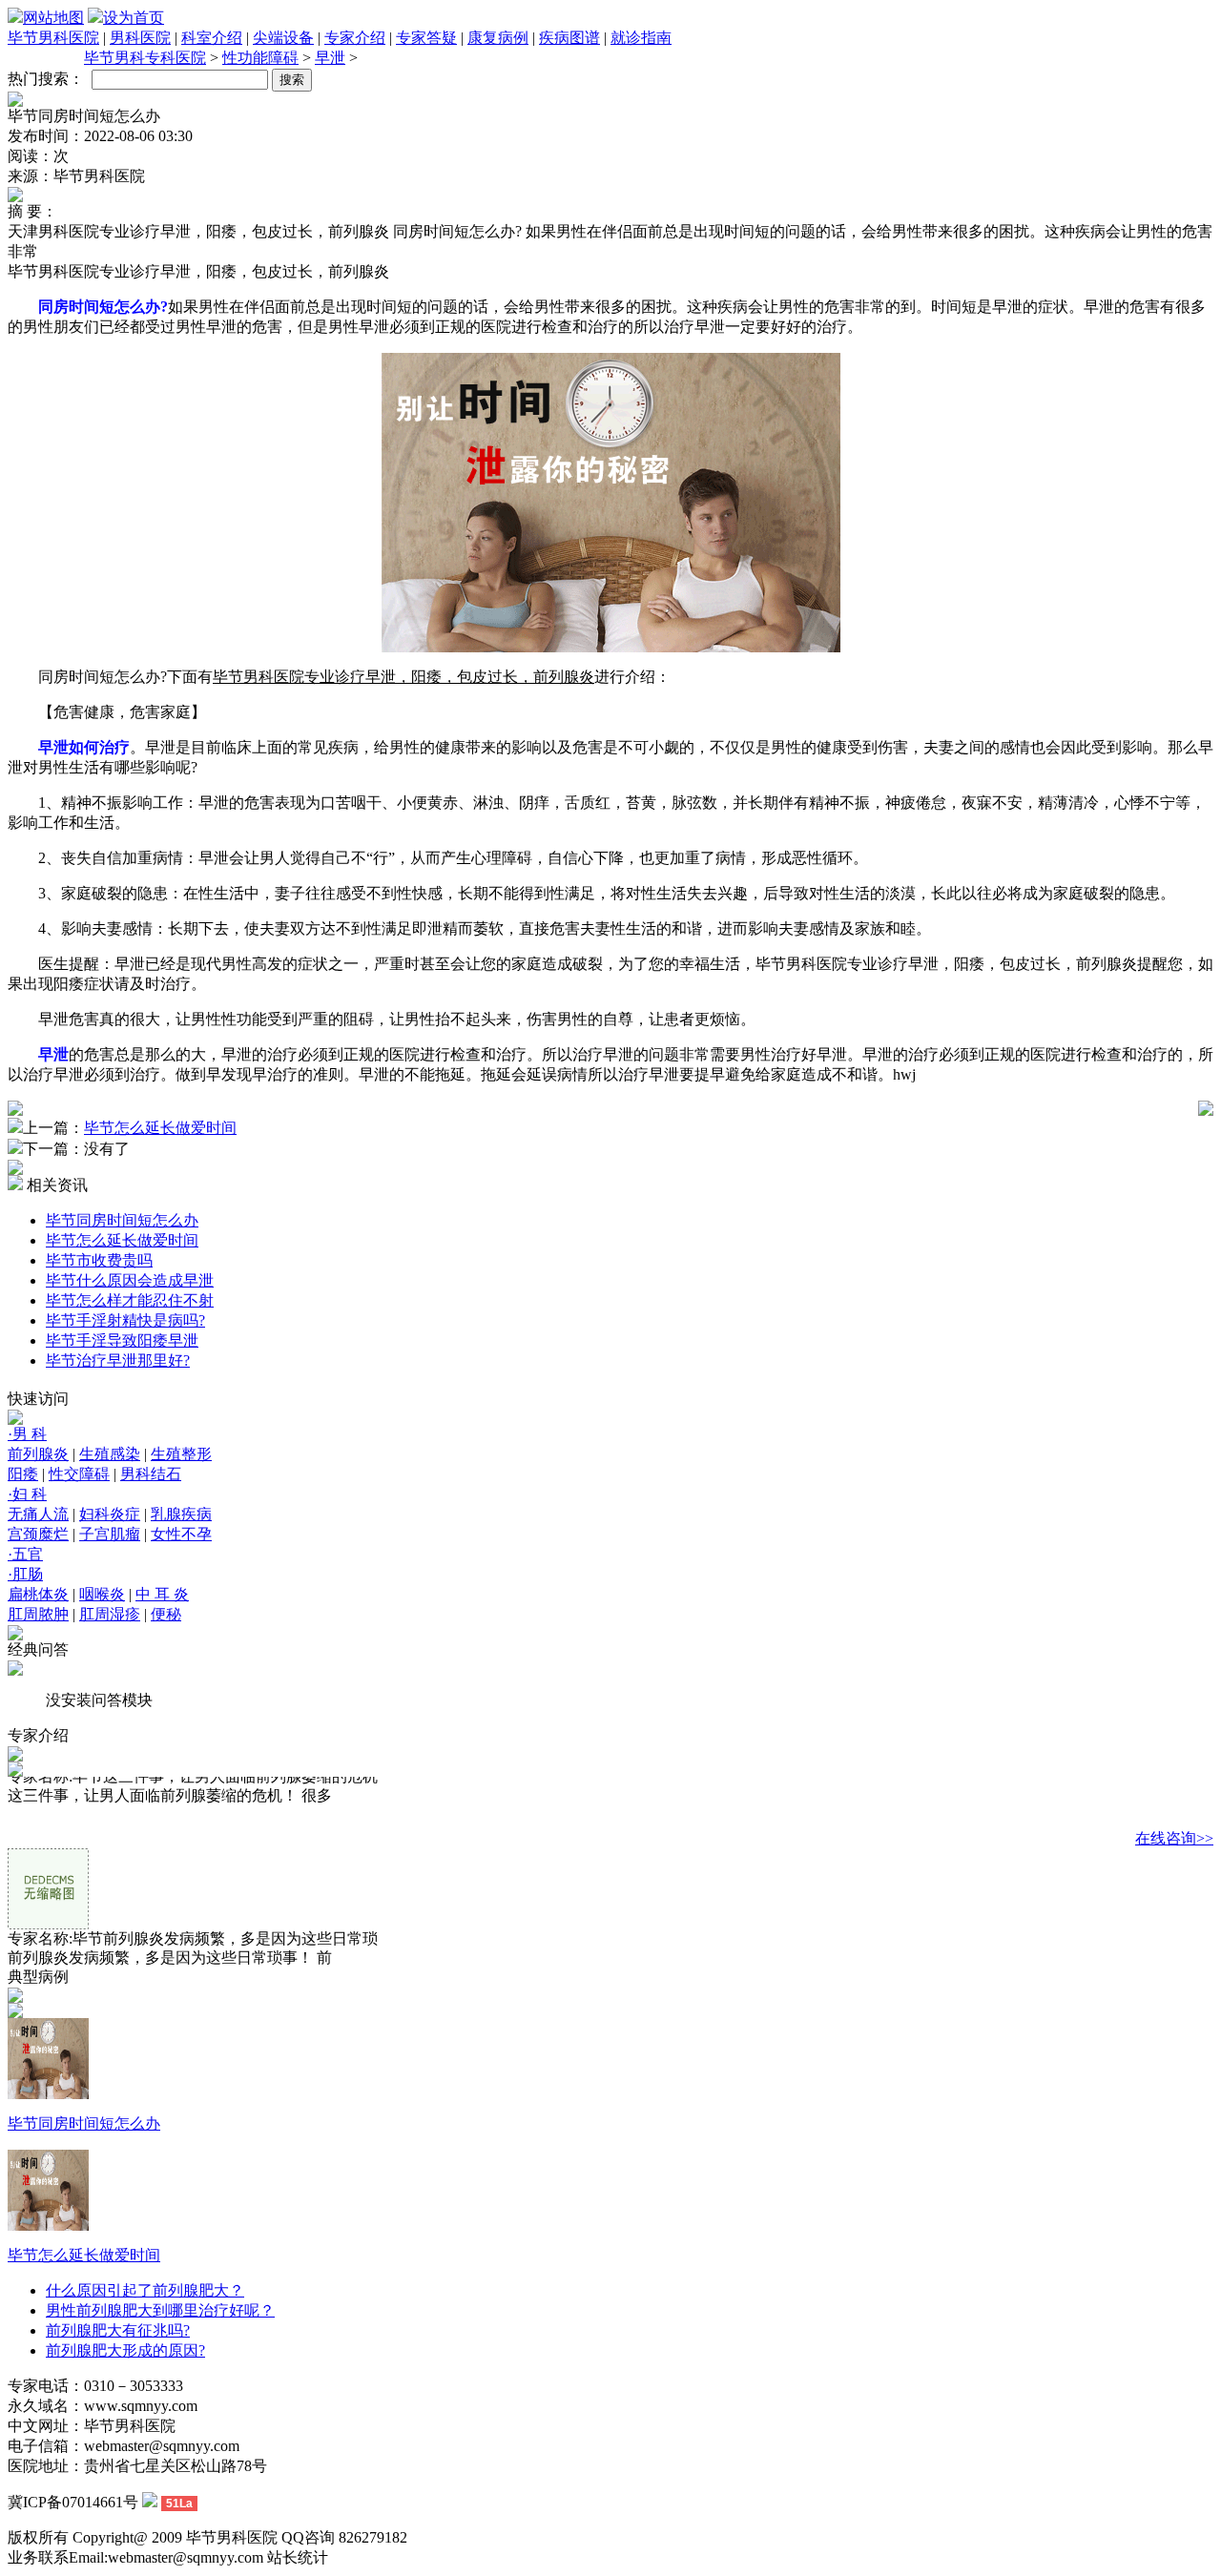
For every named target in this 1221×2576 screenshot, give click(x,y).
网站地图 (53, 18)
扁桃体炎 (38, 1594)
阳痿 (23, 1474)
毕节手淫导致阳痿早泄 (122, 1340)
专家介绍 (355, 38)
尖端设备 (283, 38)
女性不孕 (181, 1534)
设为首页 (134, 18)
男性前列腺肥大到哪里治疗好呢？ (160, 2310)
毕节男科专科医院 (145, 58)
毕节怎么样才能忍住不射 (130, 1300)
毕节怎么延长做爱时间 (160, 1128)
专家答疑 (426, 38)
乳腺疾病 (181, 1514)
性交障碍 (79, 1474)
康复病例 (498, 38)
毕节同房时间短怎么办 (122, 1220)
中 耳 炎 (162, 1594)
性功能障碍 (260, 58)
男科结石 (151, 1474)
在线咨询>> (1174, 1837)
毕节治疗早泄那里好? (118, 1360)
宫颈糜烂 (38, 1534)
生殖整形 (181, 1454)
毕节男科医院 (53, 38)
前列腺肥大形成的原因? (125, 2350)
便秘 (166, 1614)
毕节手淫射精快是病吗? (125, 1320)
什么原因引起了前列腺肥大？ (145, 2290)
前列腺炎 (38, 1454)
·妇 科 (27, 1494)
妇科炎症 (110, 1514)
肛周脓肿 (38, 1614)
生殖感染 (110, 1454)
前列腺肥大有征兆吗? (118, 2330)
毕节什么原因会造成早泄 (130, 1280)
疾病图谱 (569, 38)
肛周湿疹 (110, 1614)
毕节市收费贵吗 (99, 1260)
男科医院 (140, 38)
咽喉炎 (102, 1594)
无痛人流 (38, 1514)
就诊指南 (641, 38)
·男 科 (27, 1434)
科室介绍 (212, 38)
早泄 (330, 58)
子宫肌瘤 (110, 1534)
